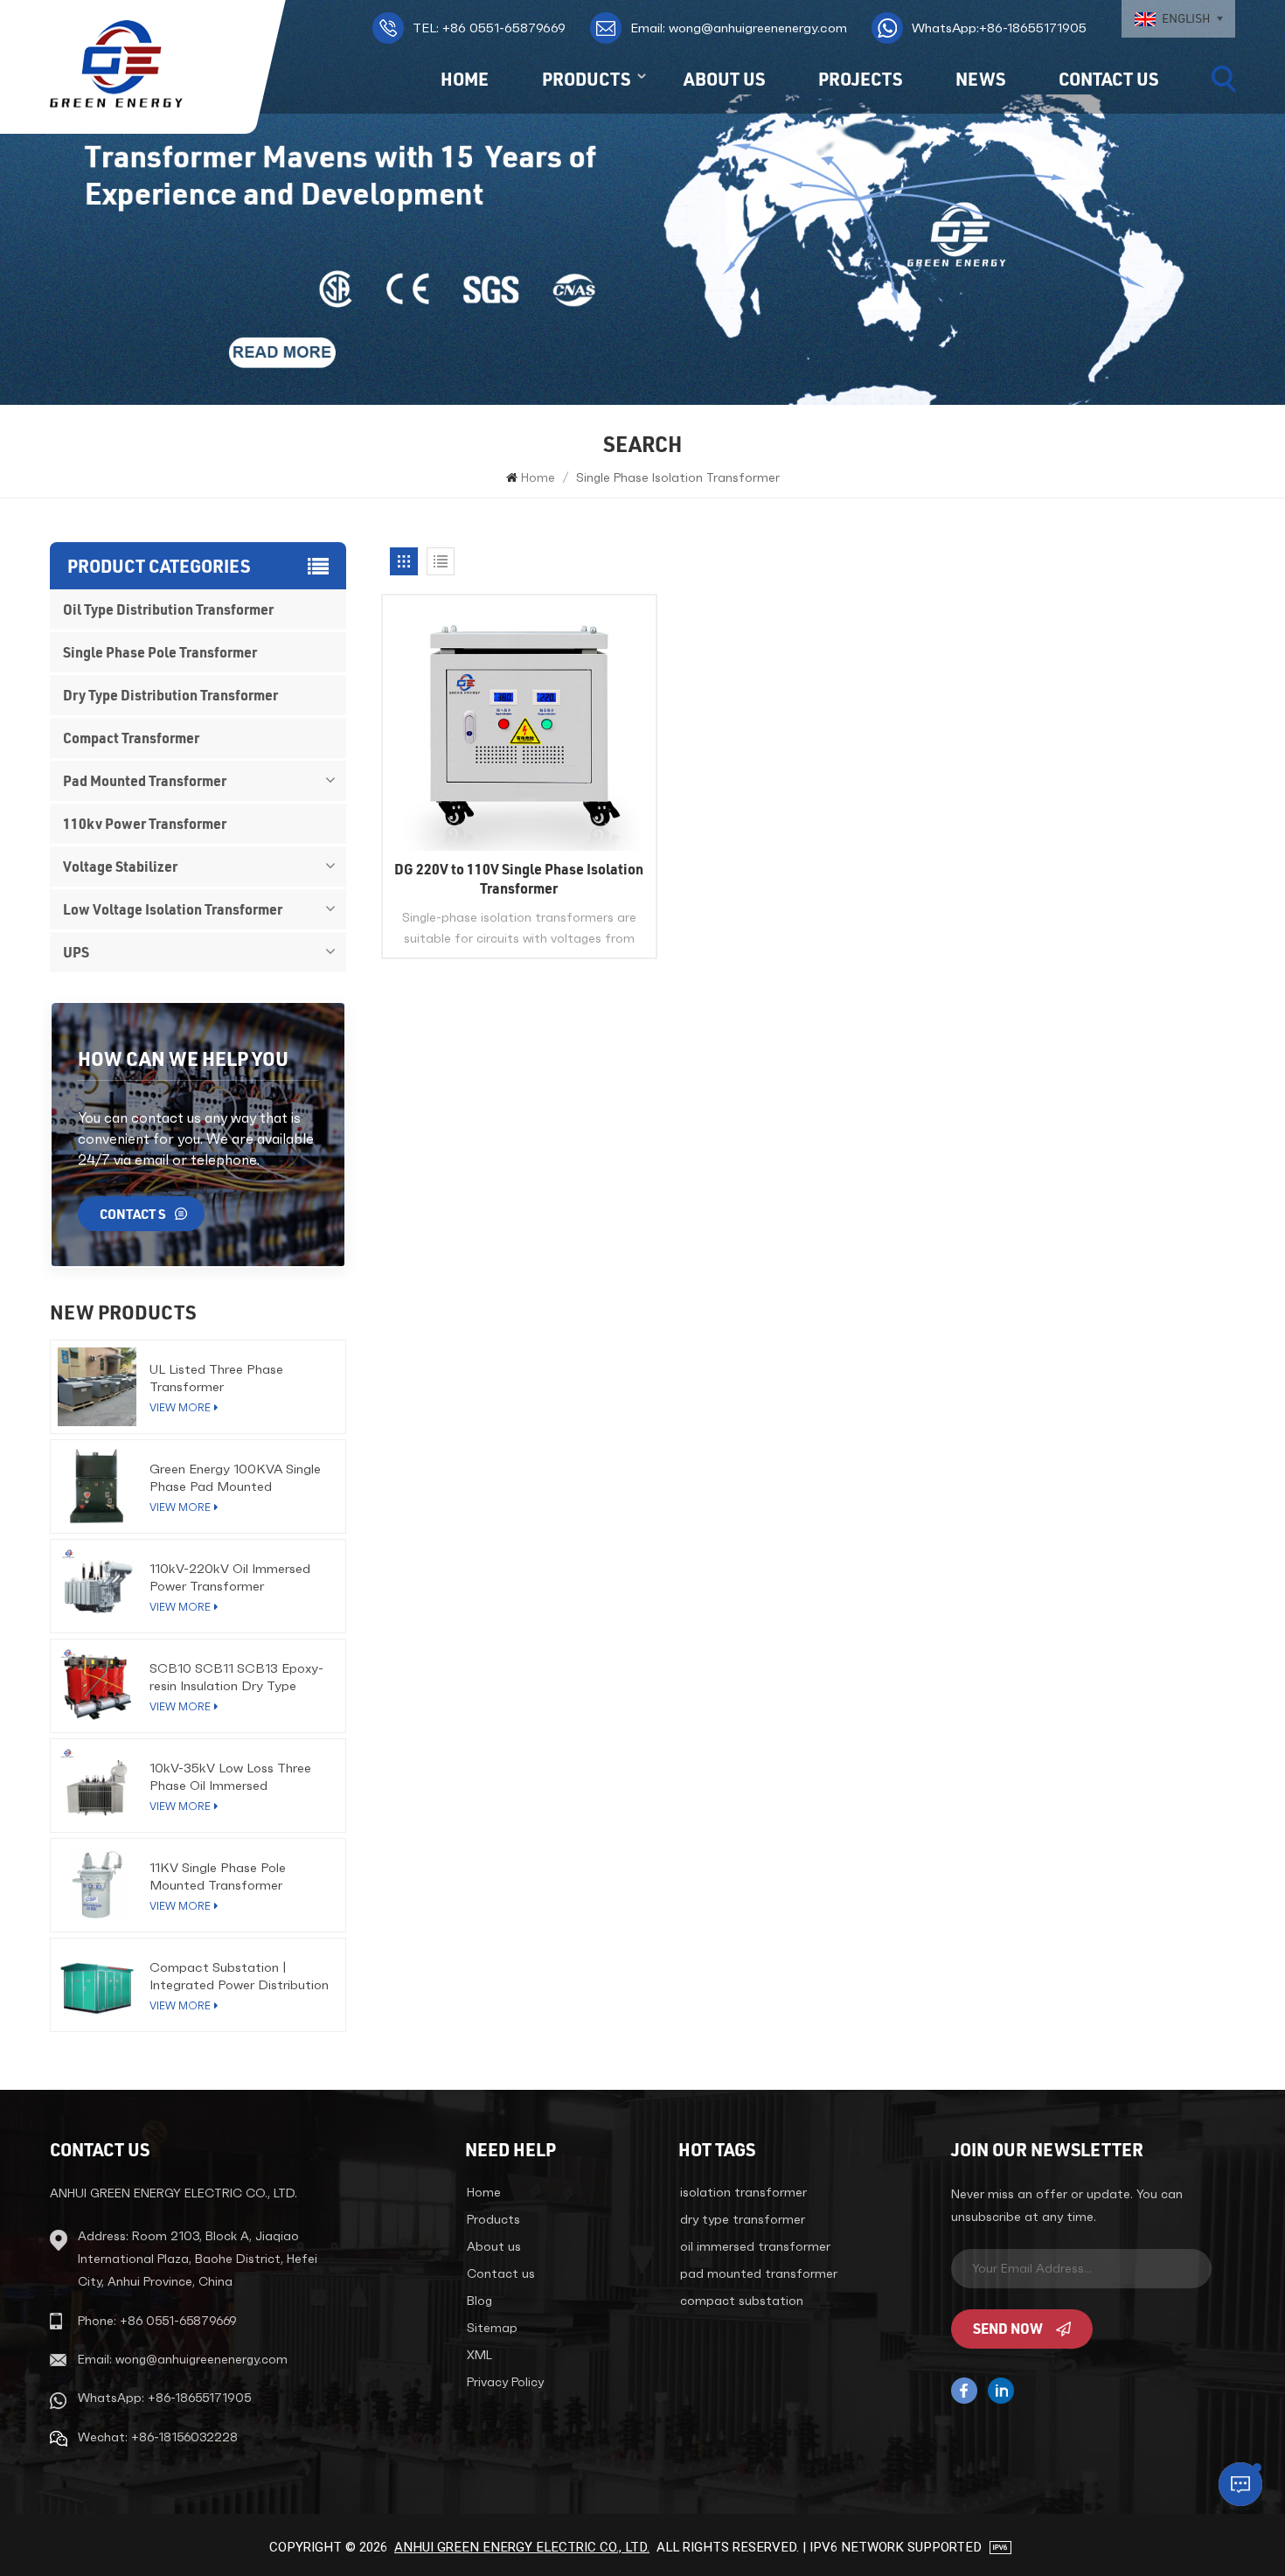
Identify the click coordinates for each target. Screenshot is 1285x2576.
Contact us (1108, 79)
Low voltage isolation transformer (173, 909)
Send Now (1008, 2328)
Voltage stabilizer (120, 866)
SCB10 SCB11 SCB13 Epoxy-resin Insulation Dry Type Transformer (236, 1677)
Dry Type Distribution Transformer (170, 695)
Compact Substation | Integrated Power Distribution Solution (239, 1976)
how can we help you (183, 1058)
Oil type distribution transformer (168, 609)
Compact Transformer (131, 738)
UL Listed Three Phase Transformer (216, 1378)
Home (465, 79)
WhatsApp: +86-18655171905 (164, 2398)
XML (479, 2355)
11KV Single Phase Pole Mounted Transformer (218, 1876)
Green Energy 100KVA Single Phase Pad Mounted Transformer (235, 1478)
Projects (860, 79)
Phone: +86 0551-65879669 (157, 2321)
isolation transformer (743, 2192)
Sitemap (492, 2328)
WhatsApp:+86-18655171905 (999, 28)
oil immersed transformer (755, 2246)
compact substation (742, 2301)
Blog (479, 2301)
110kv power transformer (145, 823)
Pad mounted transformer (145, 780)
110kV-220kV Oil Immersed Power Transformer (230, 1577)
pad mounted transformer (759, 2273)
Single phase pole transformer (160, 652)
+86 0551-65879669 (489, 28)
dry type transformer (743, 2219)
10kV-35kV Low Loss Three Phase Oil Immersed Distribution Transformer (230, 1777)
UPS (76, 952)
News (980, 79)
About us (724, 79)
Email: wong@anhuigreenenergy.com (739, 28)
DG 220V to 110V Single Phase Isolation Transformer (519, 878)
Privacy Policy (505, 2382)
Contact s (133, 1214)
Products (586, 79)
